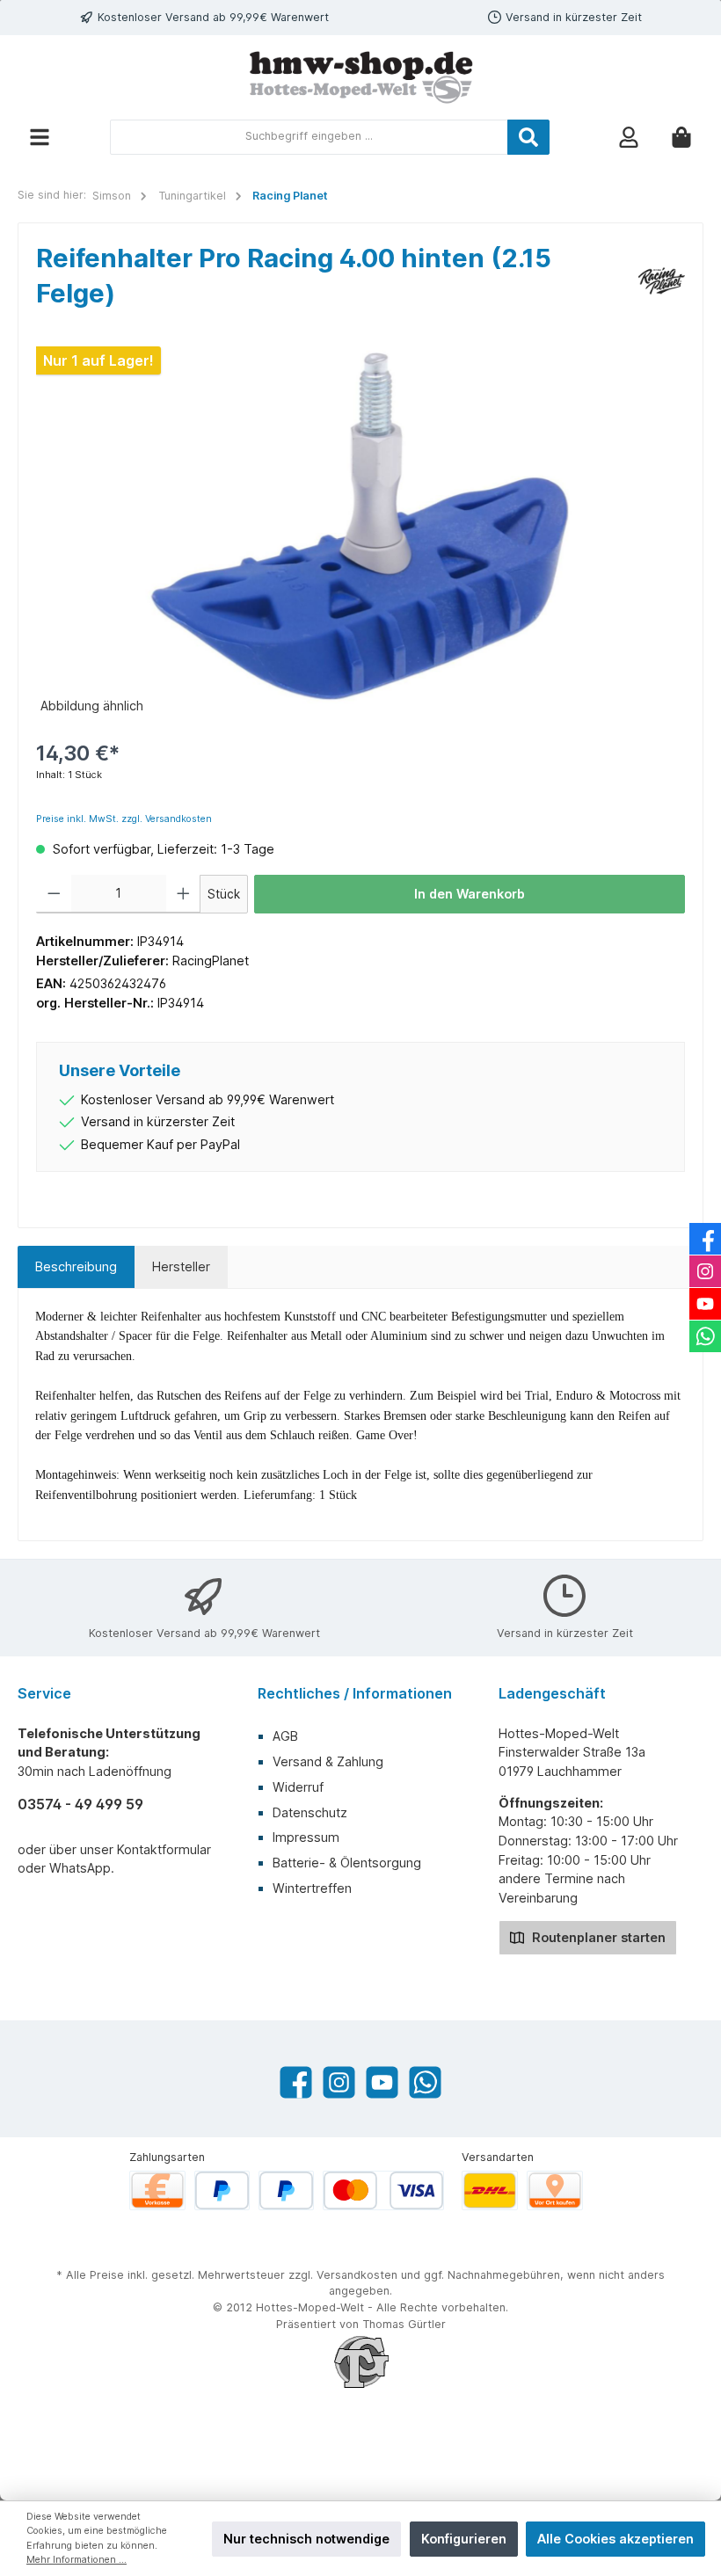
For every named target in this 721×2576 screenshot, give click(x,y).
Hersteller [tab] (181, 1266)
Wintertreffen (312, 1888)
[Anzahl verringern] (54, 894)
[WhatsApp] (425, 2082)
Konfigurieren (464, 2539)
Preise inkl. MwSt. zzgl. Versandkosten (124, 819)
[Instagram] (339, 2082)
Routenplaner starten (597, 1937)
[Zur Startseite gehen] (360, 77)
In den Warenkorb (470, 894)
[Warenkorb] (681, 137)
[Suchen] (528, 137)
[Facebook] (296, 2082)
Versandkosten (357, 2275)
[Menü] (40, 137)
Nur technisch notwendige (306, 2539)
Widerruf (298, 1787)
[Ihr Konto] (629, 137)
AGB (285, 1736)
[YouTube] (382, 2082)
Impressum (306, 1837)
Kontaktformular (164, 1849)
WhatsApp (80, 1868)
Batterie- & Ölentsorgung (347, 1863)
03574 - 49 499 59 (80, 1804)
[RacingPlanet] (662, 279)
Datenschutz (310, 1812)
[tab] (76, 1267)
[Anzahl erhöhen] (183, 894)
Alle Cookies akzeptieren (615, 2539)
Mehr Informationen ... (76, 2560)
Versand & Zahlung (328, 1761)
